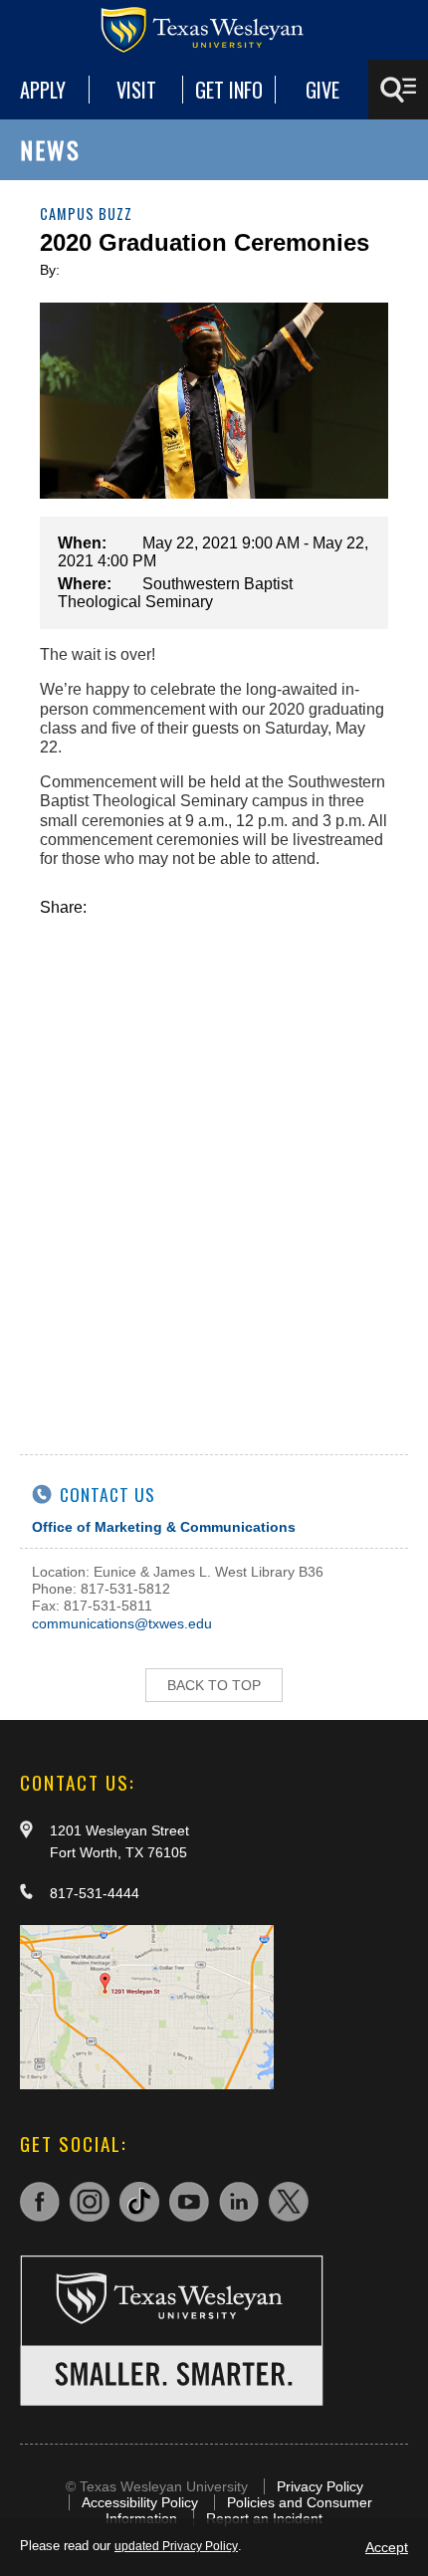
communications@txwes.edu (122, 1623)
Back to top (214, 1685)
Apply (43, 90)
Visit (136, 90)
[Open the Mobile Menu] (398, 90)
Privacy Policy (320, 2486)
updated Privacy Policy (176, 2546)
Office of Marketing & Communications (164, 1527)
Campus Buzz (86, 214)
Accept (387, 2547)
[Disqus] (214, 1166)
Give (322, 90)
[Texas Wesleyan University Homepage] (214, 30)
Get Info (229, 90)
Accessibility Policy (140, 2502)
